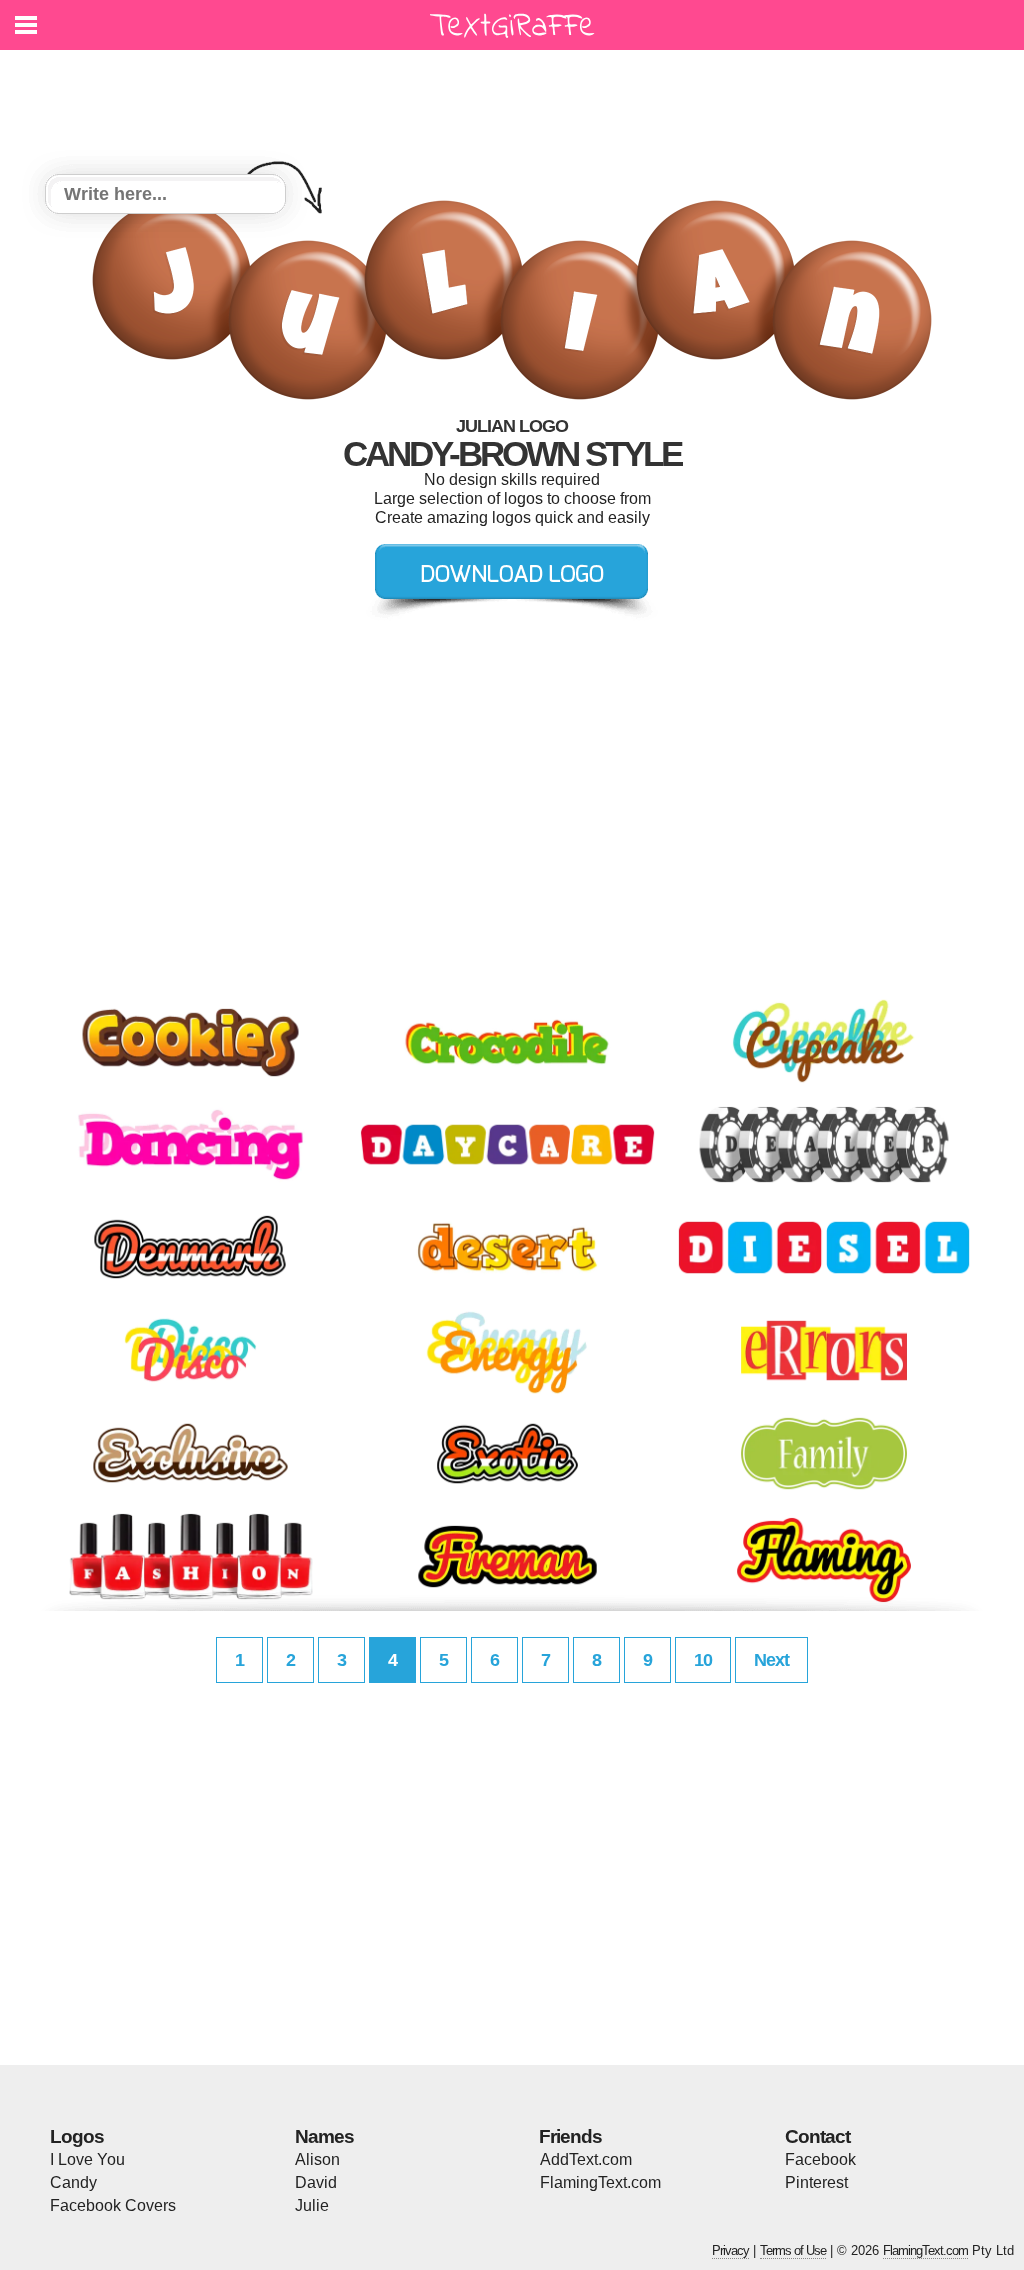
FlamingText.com (600, 2182)
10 (703, 1660)
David (316, 2182)
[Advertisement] (517, 100)
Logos (77, 2136)
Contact (817, 2136)
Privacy (730, 2250)
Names (324, 2136)
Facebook (820, 2159)
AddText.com (586, 2159)
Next (771, 1660)
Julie (312, 2205)
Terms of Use (793, 2250)
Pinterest (816, 2182)
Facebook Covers (113, 2205)
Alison (317, 2159)
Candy (73, 2182)
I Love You (87, 2159)
